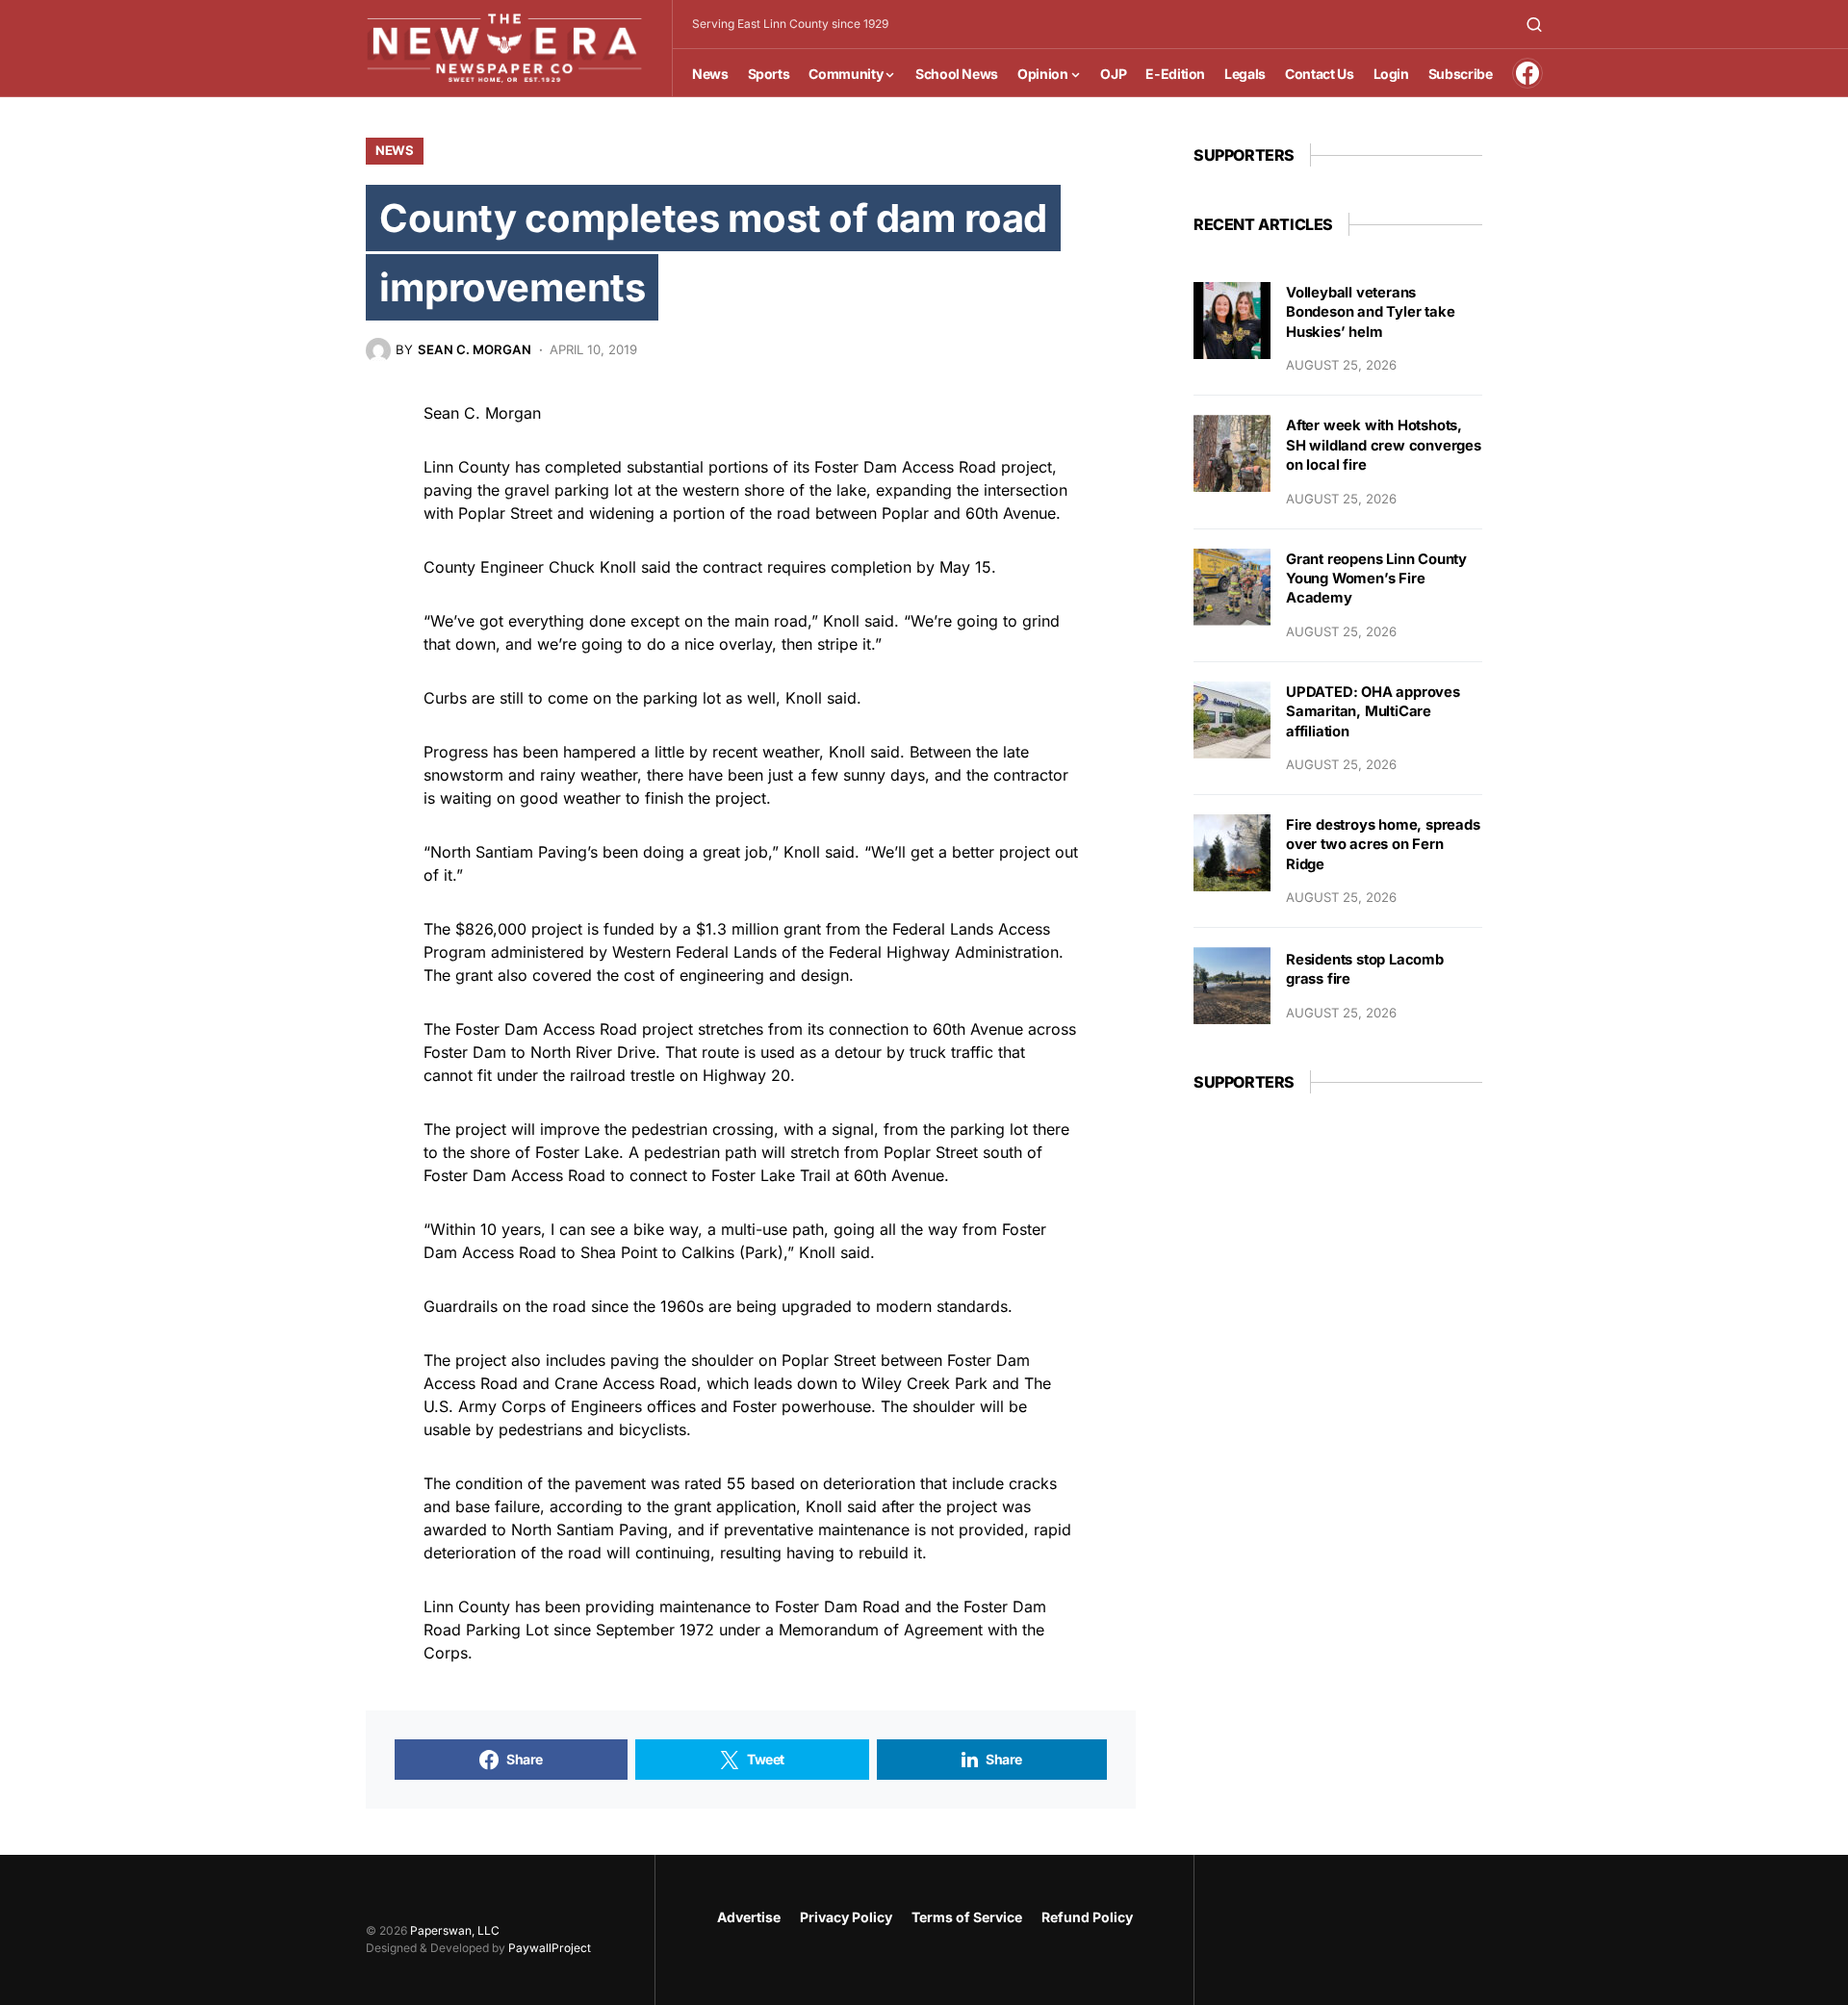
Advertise (749, 1917)
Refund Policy (1087, 1917)
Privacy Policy (846, 1917)
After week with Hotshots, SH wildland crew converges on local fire (1384, 445)
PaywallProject (550, 1948)
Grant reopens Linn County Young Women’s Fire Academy (1376, 579)
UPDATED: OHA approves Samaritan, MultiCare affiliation (1373, 712)
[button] (1534, 24)
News (395, 150)
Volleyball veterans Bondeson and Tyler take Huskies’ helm (1370, 312)
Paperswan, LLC (455, 1930)
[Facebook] (1527, 73)
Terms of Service (967, 1917)
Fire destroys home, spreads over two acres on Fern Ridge (1383, 845)
